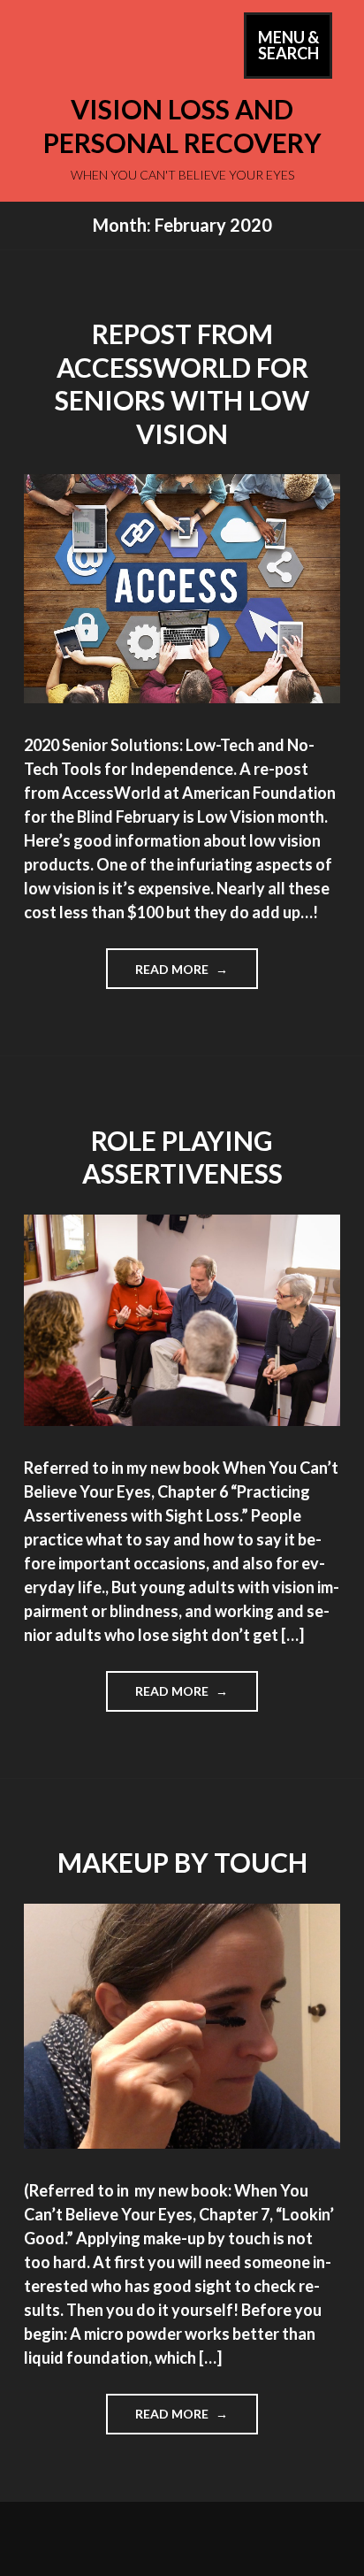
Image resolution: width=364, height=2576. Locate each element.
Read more (196, 975)
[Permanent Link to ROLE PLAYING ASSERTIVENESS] (182, 1420)
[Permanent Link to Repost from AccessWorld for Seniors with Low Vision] (182, 697)
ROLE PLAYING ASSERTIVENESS (182, 1157)
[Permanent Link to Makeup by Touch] (182, 2143)
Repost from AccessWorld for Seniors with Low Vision (182, 383)
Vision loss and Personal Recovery (182, 126)
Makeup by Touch (182, 1862)
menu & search (295, 53)
